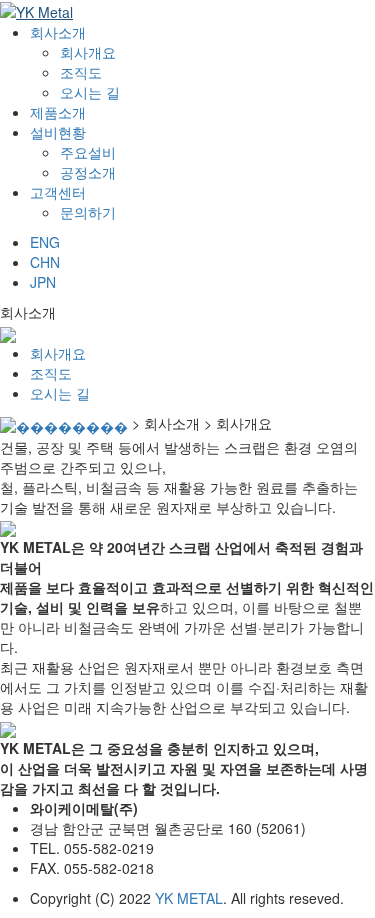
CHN (45, 262)
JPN (43, 282)
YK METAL (189, 898)
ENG (45, 242)
